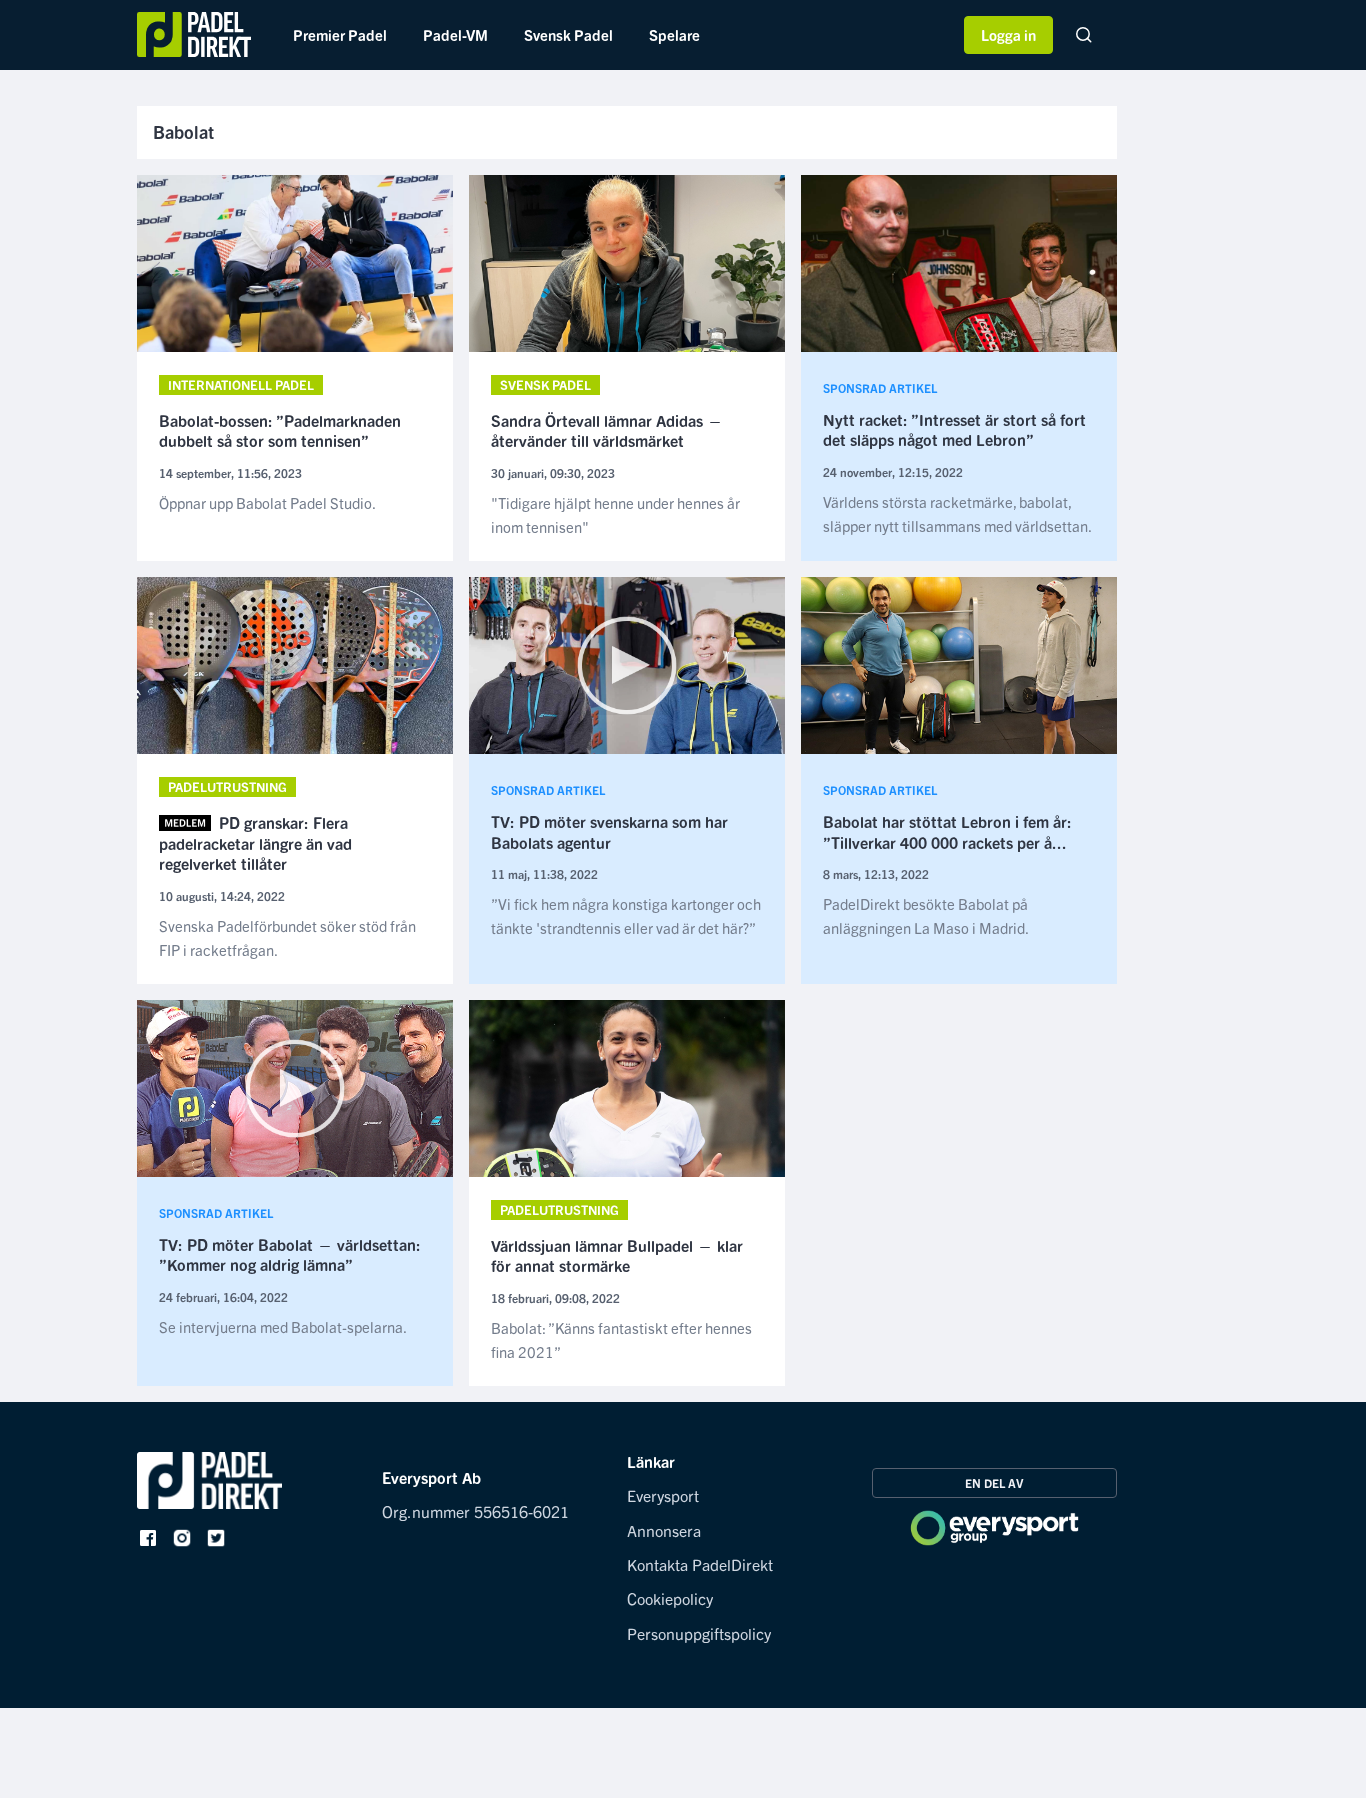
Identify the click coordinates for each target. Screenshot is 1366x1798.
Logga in (1008, 34)
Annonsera (664, 1530)
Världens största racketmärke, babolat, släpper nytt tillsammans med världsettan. (957, 513)
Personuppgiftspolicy (699, 1633)
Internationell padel (241, 384)
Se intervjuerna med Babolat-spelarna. (283, 1326)
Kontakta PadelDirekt (700, 1564)
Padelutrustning (227, 786)
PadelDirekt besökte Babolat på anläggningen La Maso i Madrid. (926, 915)
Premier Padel (340, 34)
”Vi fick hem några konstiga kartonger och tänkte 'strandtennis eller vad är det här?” (626, 915)
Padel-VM (455, 34)
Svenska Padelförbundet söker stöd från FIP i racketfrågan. (287, 937)
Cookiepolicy (670, 1598)
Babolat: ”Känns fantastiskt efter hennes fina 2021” (621, 1339)
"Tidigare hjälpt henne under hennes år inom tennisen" (615, 514)
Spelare (674, 34)
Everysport (663, 1495)
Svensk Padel (568, 34)
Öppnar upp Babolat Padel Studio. (267, 502)
